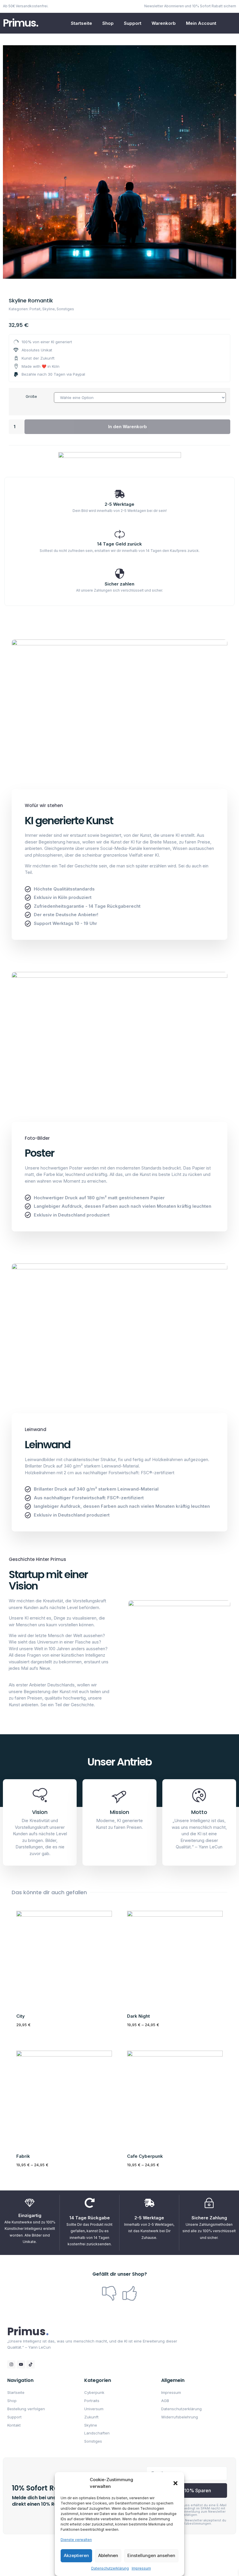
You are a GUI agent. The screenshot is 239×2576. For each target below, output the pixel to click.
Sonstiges (65, 309)
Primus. (21, 23)
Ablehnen (108, 2555)
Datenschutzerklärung (110, 2568)
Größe (31, 396)
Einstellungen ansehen (151, 2555)
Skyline (49, 309)
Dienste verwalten (76, 2540)
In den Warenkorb (128, 427)
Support (133, 23)
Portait (35, 309)
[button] (175, 2483)
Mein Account (201, 23)
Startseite (81, 23)
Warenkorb (164, 23)
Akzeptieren (76, 2555)
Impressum (141, 2568)
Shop (108, 23)
